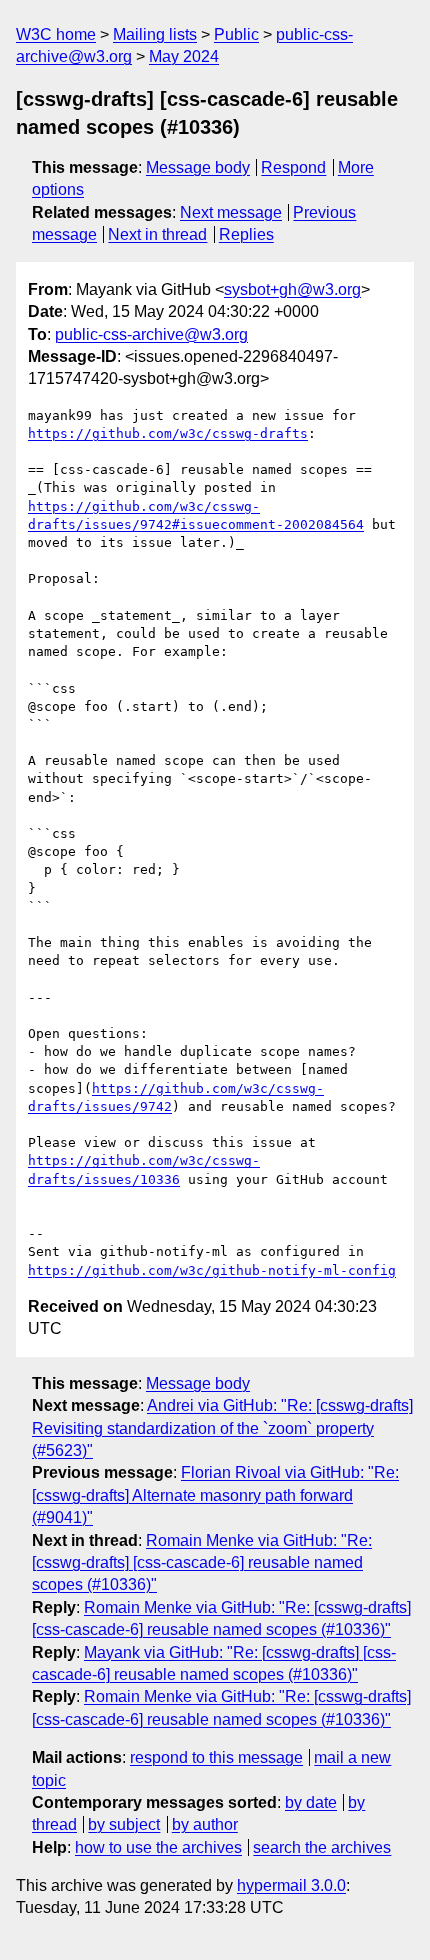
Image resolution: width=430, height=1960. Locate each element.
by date (311, 1802)
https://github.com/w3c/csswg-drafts (168, 433)
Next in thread (157, 234)
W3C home (56, 34)
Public (236, 34)
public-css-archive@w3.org (151, 334)
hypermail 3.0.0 (291, 1885)
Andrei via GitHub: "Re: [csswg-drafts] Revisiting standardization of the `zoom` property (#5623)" (222, 1428)
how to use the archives (158, 1847)
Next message (231, 212)
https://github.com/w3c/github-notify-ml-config (212, 1270)
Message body (198, 167)
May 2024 (184, 56)
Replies (246, 234)
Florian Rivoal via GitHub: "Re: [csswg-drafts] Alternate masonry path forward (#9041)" (215, 1495)
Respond (293, 167)
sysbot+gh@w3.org (292, 289)
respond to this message (216, 1757)
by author (205, 1824)
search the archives (322, 1847)
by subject (124, 1824)
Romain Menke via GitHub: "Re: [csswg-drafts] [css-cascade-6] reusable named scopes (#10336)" (202, 1563)
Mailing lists (155, 34)
